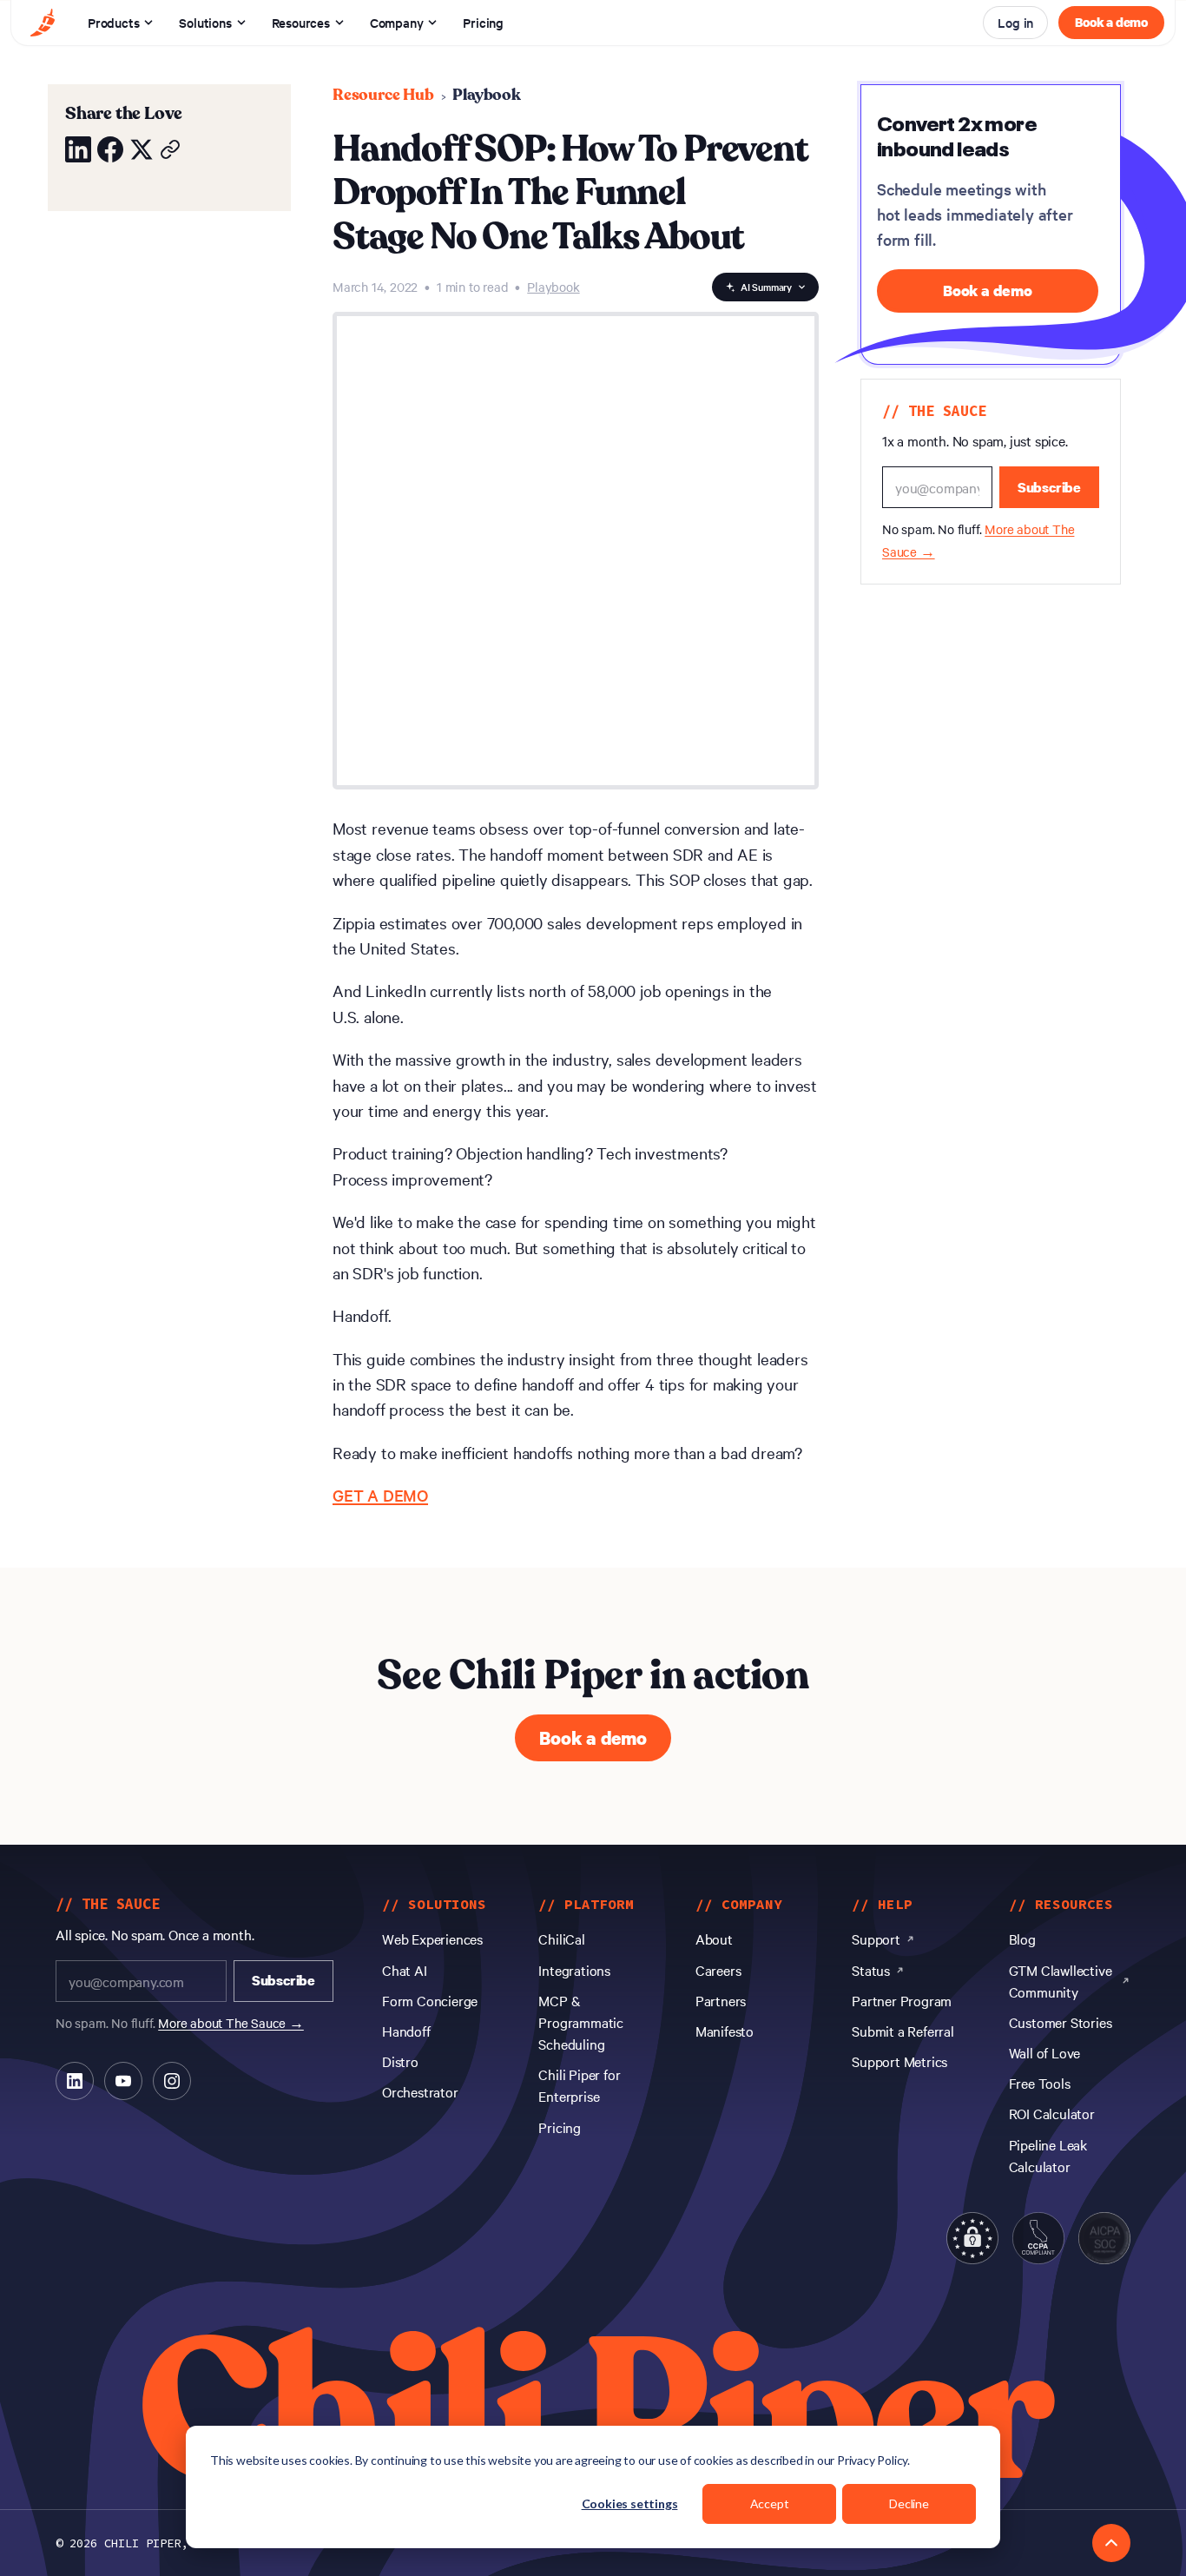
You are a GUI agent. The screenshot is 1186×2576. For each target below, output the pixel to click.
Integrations (574, 1970)
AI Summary (766, 287)
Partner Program (902, 2000)
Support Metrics (899, 2061)
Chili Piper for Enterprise (579, 2085)
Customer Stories (1061, 2022)
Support (876, 1939)
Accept (770, 2503)
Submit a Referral (903, 2031)
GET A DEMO (380, 1495)
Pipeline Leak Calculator (1048, 2155)
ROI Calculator (1052, 2113)
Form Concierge (430, 2000)
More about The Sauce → (231, 2023)
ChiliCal (561, 1939)
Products (113, 22)
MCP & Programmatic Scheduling (581, 2022)
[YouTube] (123, 2081)
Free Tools (1040, 2083)
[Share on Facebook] (110, 149)
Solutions (205, 22)
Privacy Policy (872, 2460)
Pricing (483, 22)
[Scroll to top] (1111, 2543)
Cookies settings (630, 2503)
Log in (1015, 22)
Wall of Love (1045, 2052)
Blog (1022, 1939)
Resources (301, 22)
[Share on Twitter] (142, 149)
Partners (721, 2000)
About (714, 1939)
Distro (400, 2061)
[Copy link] (170, 149)
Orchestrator (420, 2091)
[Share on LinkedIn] (78, 149)
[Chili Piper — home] (43, 23)
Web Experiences (432, 1939)
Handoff (406, 2031)
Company (397, 22)
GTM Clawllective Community (1061, 1981)
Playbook (486, 95)
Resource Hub (383, 95)
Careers (718, 1970)
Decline (909, 2503)
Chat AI (405, 1970)
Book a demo (1111, 22)
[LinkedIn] (75, 2081)
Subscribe (1049, 487)
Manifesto (725, 2031)
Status (871, 1970)
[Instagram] (172, 2081)
